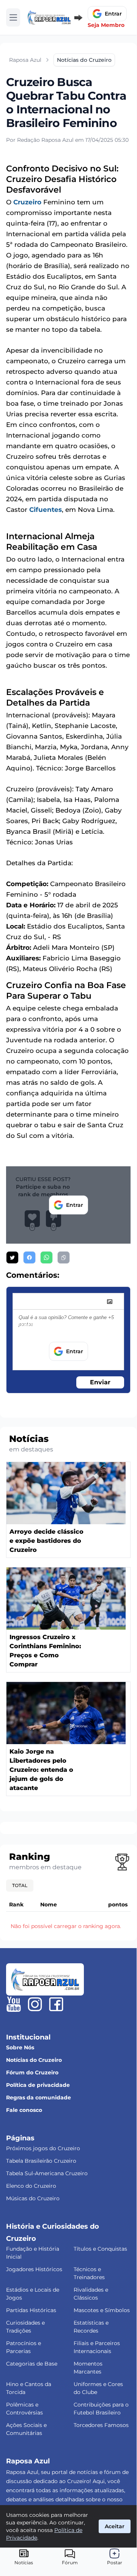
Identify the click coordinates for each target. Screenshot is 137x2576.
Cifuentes (46, 510)
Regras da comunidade (39, 2098)
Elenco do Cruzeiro (31, 2186)
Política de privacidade (38, 2085)
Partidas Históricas (31, 2310)
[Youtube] (14, 2004)
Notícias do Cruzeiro (34, 2060)
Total (20, 1885)
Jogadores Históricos (34, 2269)
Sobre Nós (20, 2047)
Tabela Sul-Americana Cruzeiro (47, 2173)
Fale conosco (24, 2110)
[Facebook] (56, 2004)
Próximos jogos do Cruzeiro (43, 2148)
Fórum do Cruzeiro (32, 2072)
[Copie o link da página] (64, 1257)
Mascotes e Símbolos (102, 2310)
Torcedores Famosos (101, 2425)
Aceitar (115, 2526)
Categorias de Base (32, 2364)
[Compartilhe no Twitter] (12, 1257)
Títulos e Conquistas (100, 2249)
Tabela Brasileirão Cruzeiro (41, 2161)
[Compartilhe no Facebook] (29, 1257)
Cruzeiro (27, 202)
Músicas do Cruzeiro (33, 2198)
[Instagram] (35, 2004)
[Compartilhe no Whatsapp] (46, 1257)
